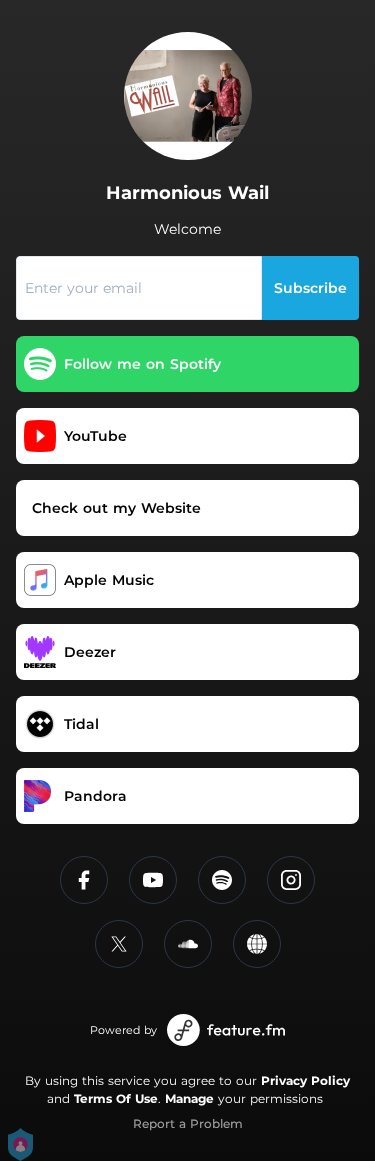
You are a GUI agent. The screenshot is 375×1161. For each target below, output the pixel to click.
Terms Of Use (116, 1098)
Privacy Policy (305, 1080)
